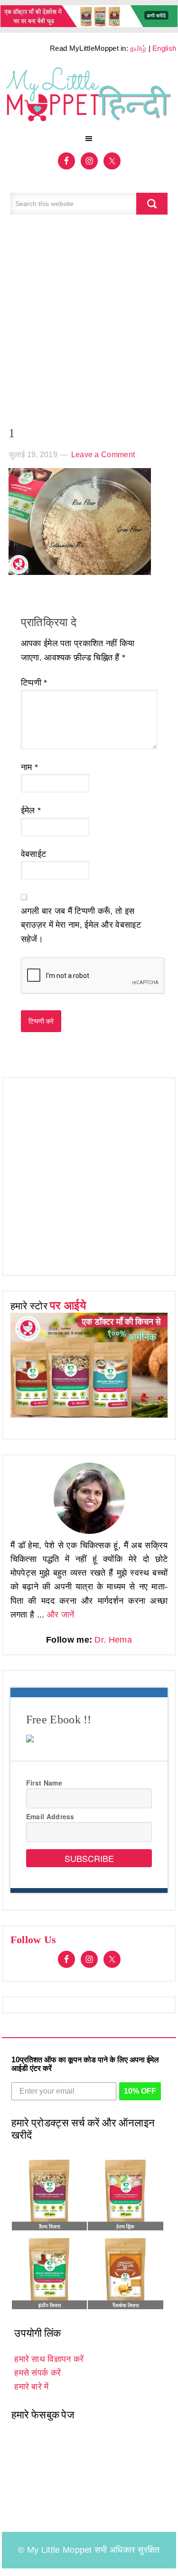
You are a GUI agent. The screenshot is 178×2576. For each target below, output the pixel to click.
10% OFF (140, 2091)
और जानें (61, 1615)
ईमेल (31, 810)
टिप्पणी (34, 683)
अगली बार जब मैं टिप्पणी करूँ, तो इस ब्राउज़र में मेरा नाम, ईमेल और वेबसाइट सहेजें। (81, 925)
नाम (29, 767)
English (164, 48)
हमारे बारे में (31, 2387)
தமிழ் (138, 48)
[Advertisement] (89, 325)
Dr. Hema (113, 1640)
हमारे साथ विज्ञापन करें (49, 2359)
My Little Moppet (89, 96)
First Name (44, 1783)
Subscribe (89, 1858)
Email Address (50, 1816)
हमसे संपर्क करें (37, 2373)
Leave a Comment (103, 455)
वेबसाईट (34, 854)
